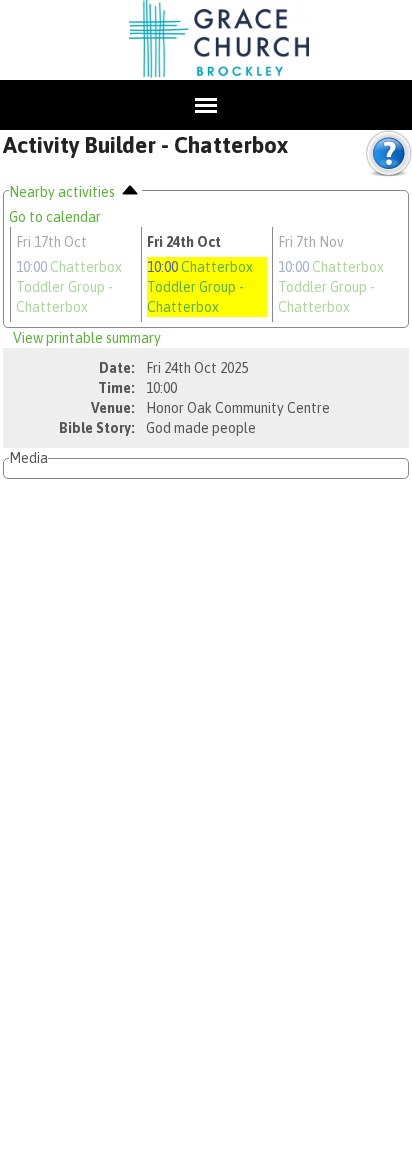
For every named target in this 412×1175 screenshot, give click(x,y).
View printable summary (87, 338)
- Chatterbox (69, 287)
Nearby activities (63, 192)
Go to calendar (55, 217)
